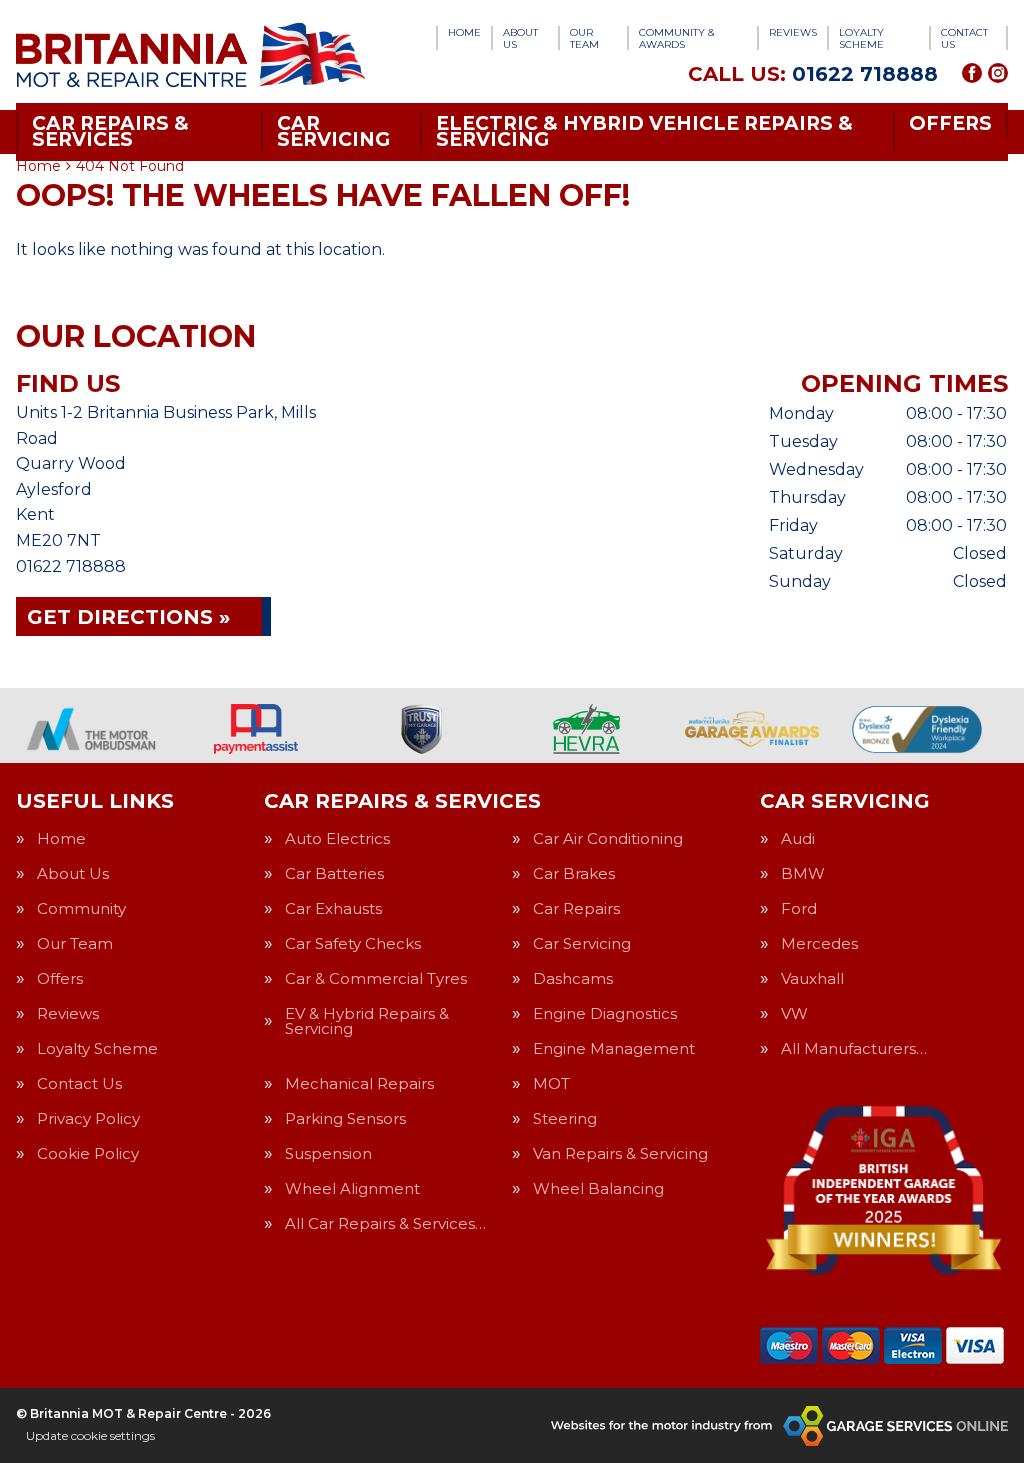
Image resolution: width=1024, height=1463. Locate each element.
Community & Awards (677, 38)
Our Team (584, 38)
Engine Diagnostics (605, 1013)
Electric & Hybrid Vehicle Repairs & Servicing (644, 131)
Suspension (328, 1153)
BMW (803, 873)
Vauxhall (812, 978)
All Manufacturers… (854, 1048)
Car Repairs (576, 908)
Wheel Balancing (598, 1188)
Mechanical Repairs (359, 1083)
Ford (799, 908)
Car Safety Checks (353, 943)
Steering (565, 1118)
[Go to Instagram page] (998, 73)
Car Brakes (574, 873)
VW (794, 1013)
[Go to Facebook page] (972, 73)
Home (464, 32)
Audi (798, 838)
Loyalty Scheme (861, 38)
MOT (551, 1083)
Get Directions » (128, 617)
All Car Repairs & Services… (385, 1223)
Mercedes (819, 943)
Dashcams (573, 978)
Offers (950, 123)
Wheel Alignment (352, 1188)
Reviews (793, 32)
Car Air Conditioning (608, 838)
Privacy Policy (88, 1118)
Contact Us (964, 38)
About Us (520, 38)
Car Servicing (333, 131)
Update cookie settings (90, 1435)
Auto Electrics (337, 838)
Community (81, 908)
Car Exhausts (333, 908)
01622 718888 (813, 74)
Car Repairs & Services (110, 131)
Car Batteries (334, 873)
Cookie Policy (88, 1153)
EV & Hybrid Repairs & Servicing (367, 1021)
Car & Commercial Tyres (376, 978)
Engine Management (614, 1048)
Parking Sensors (345, 1118)
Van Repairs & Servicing (620, 1153)
